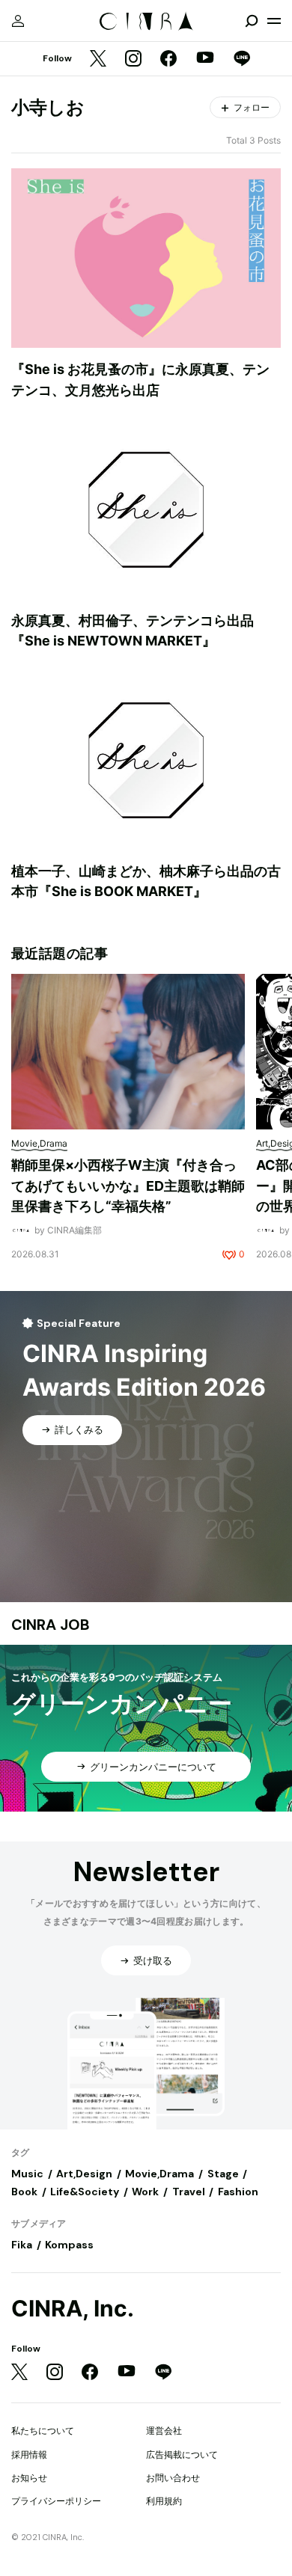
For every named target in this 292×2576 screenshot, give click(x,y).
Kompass (69, 2245)
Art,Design (84, 2174)
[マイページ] (18, 21)
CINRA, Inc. (73, 2309)
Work (145, 2192)
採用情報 (29, 2454)
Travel (189, 2192)
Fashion (238, 2192)
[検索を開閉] (252, 21)
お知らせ (29, 2478)
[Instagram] (133, 59)
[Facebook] (168, 59)
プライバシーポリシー (56, 2501)
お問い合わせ (173, 2478)
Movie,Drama (159, 2174)
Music (27, 2174)
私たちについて (43, 2431)
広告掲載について (182, 2454)
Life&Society (85, 2192)
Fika (22, 2245)
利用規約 (164, 2501)
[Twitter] (98, 59)
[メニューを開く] (274, 21)
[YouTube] (205, 59)
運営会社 (164, 2431)
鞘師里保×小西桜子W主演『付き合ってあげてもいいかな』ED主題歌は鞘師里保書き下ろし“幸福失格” (128, 1186)
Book (24, 2192)
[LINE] (242, 59)
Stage (223, 2174)
